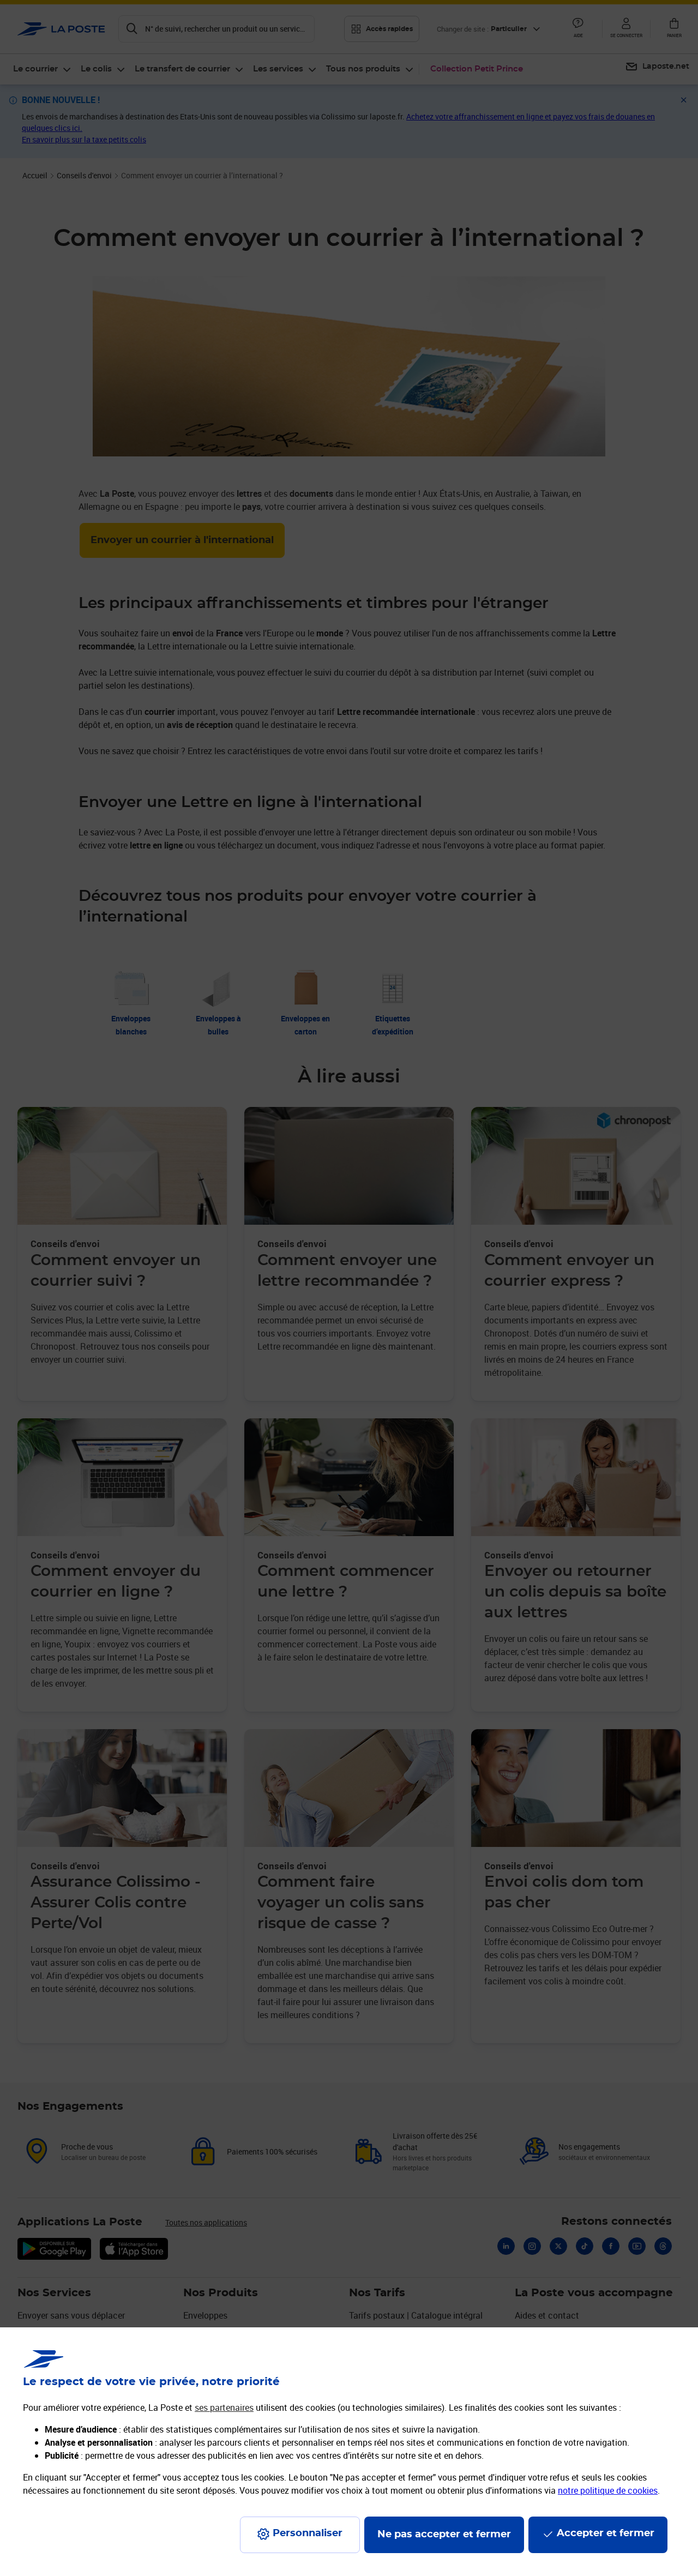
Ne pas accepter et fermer (444, 2535)
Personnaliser (308, 2533)
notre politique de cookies (608, 2490)
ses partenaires (224, 2408)
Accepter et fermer (606, 2533)
